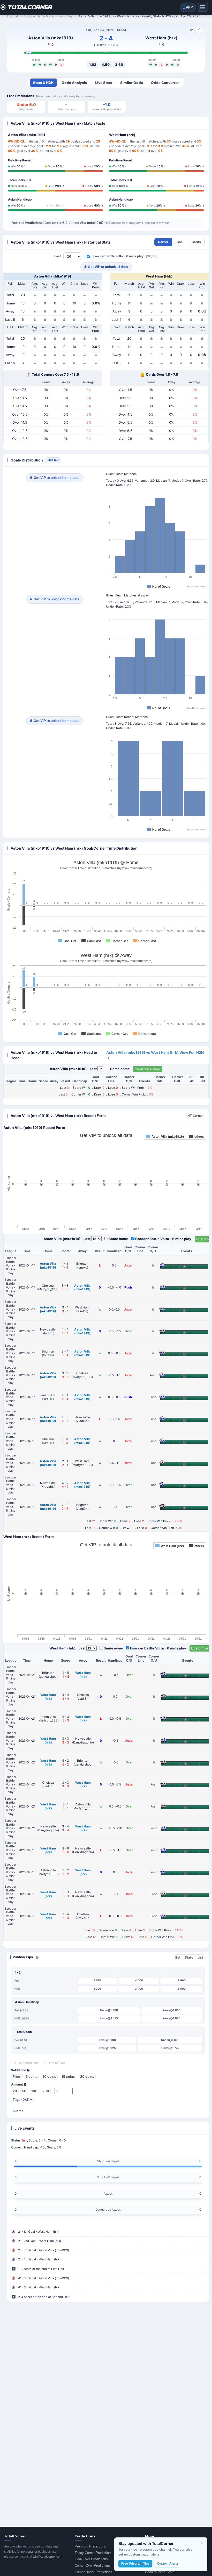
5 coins (31, 2076)
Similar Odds (132, 83)
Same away (113, 1648)
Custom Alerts (168, 2564)
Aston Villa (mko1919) (51, 38)
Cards (196, 242)
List (200, 1957)
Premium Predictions (90, 2546)
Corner (163, 242)
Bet (178, 1957)
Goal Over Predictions (91, 2559)
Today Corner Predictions (94, 2553)
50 (24, 2091)
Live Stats (104, 83)
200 (46, 2091)
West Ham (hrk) (161, 38)
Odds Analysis (74, 83)
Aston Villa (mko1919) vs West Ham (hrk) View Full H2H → (155, 1055)
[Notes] (199, 30)
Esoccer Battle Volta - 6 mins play (118, 256)
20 (15, 2091)
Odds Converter (165, 83)
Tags (22, 2100)
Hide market (56, 2063)
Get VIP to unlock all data (108, 267)
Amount (17, 2084)
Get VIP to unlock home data (56, 478)
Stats (189, 1957)
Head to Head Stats (160, 2572)
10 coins (49, 2076)
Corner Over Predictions (93, 2566)
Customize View (148, 1069)
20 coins (87, 2076)
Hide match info (26, 2063)
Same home (120, 1069)
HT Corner (195, 1116)
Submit (18, 2111)
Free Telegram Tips (135, 2564)
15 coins (68, 2076)
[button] (37, 1957)
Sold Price (19, 2070)
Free (16, 2076)
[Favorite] (191, 30)
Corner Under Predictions (93, 2572)
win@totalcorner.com (48, 2557)
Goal (180, 242)
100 (34, 2091)
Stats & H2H (43, 83)
